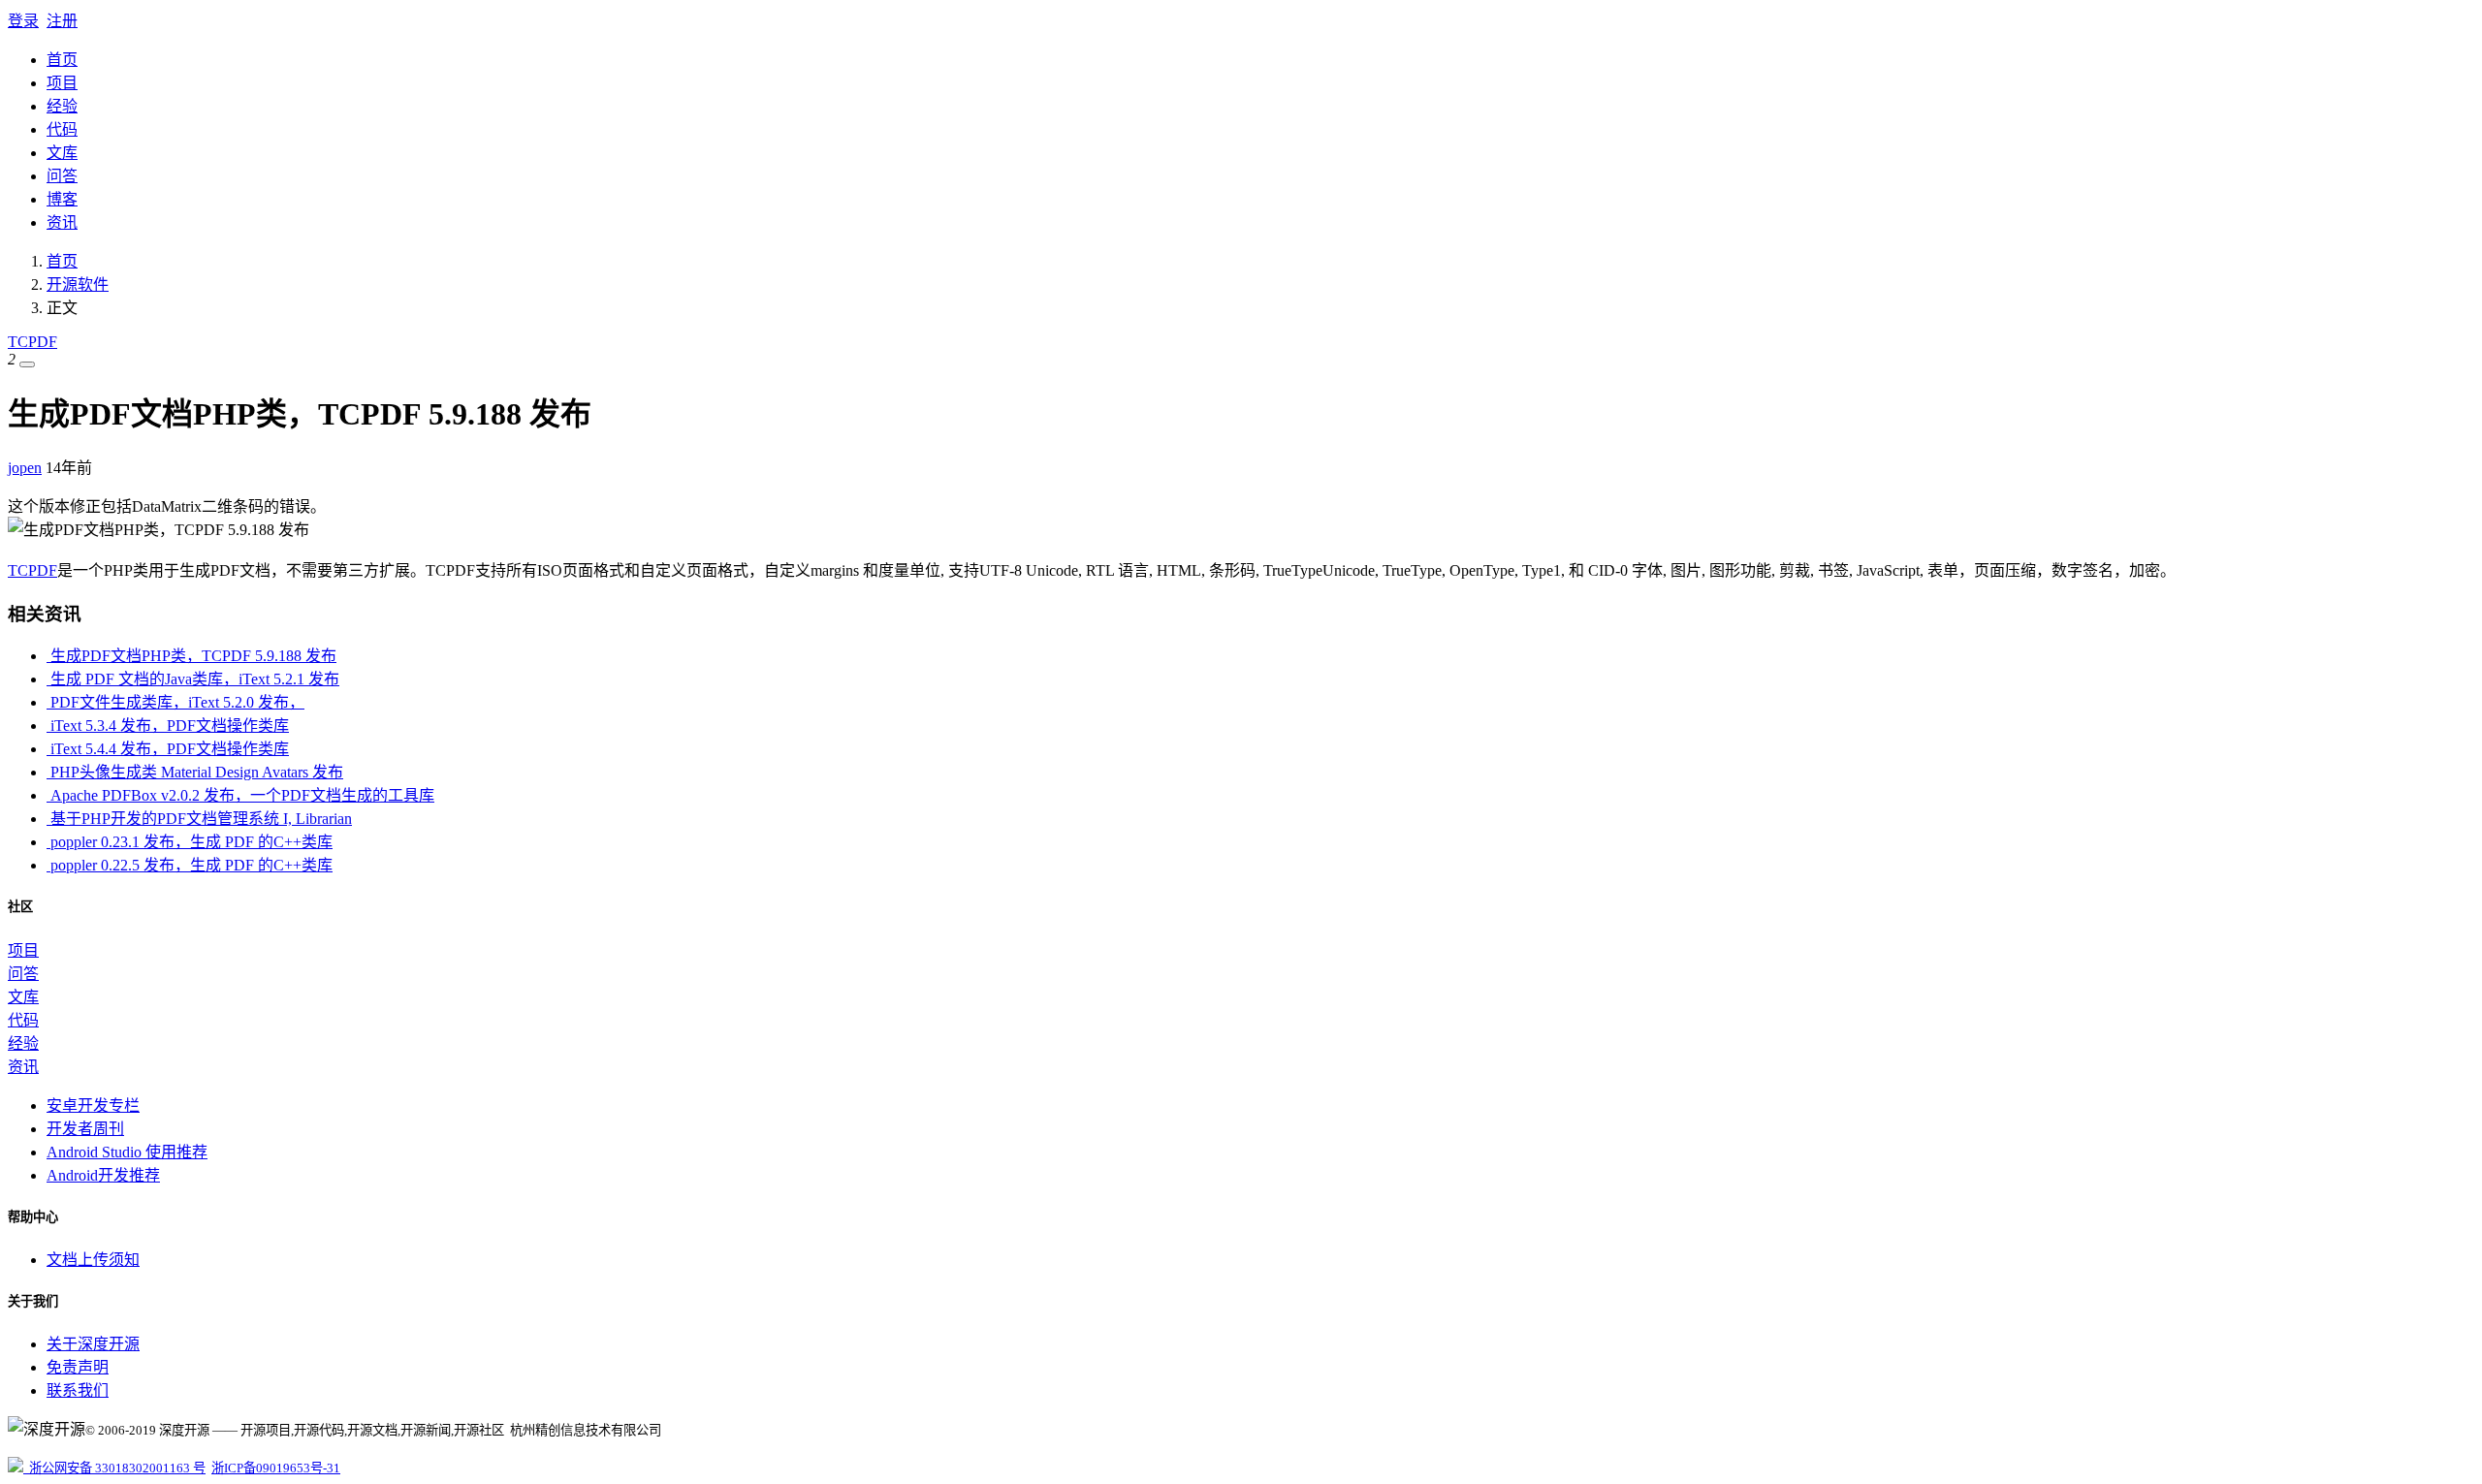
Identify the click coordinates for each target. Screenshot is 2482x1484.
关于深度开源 (93, 1344)
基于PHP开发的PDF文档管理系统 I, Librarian (199, 819)
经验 (62, 106)
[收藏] (27, 364)
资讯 (62, 222)
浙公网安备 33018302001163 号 (114, 1468)
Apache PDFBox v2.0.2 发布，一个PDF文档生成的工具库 (240, 795)
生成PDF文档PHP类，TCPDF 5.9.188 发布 (191, 656)
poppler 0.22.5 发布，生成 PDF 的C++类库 (190, 865)
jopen (25, 468)
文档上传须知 (93, 1260)
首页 (62, 60)
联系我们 (78, 1390)
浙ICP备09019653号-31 (276, 1468)
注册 (62, 21)
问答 (62, 176)
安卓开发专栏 (93, 1105)
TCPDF (32, 342)
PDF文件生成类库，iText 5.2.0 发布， (175, 702)
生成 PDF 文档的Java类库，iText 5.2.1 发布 (193, 679)
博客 (62, 199)
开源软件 (78, 284)
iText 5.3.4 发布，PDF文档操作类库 (168, 726)
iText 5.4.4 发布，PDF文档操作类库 (168, 749)
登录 (23, 21)
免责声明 (78, 1367)
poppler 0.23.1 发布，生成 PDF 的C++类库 (190, 842)
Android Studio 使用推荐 (127, 1152)
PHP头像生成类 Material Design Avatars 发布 (195, 772)
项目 (62, 83)
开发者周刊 (85, 1129)
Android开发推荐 (103, 1175)
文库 (62, 153)
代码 (62, 129)
